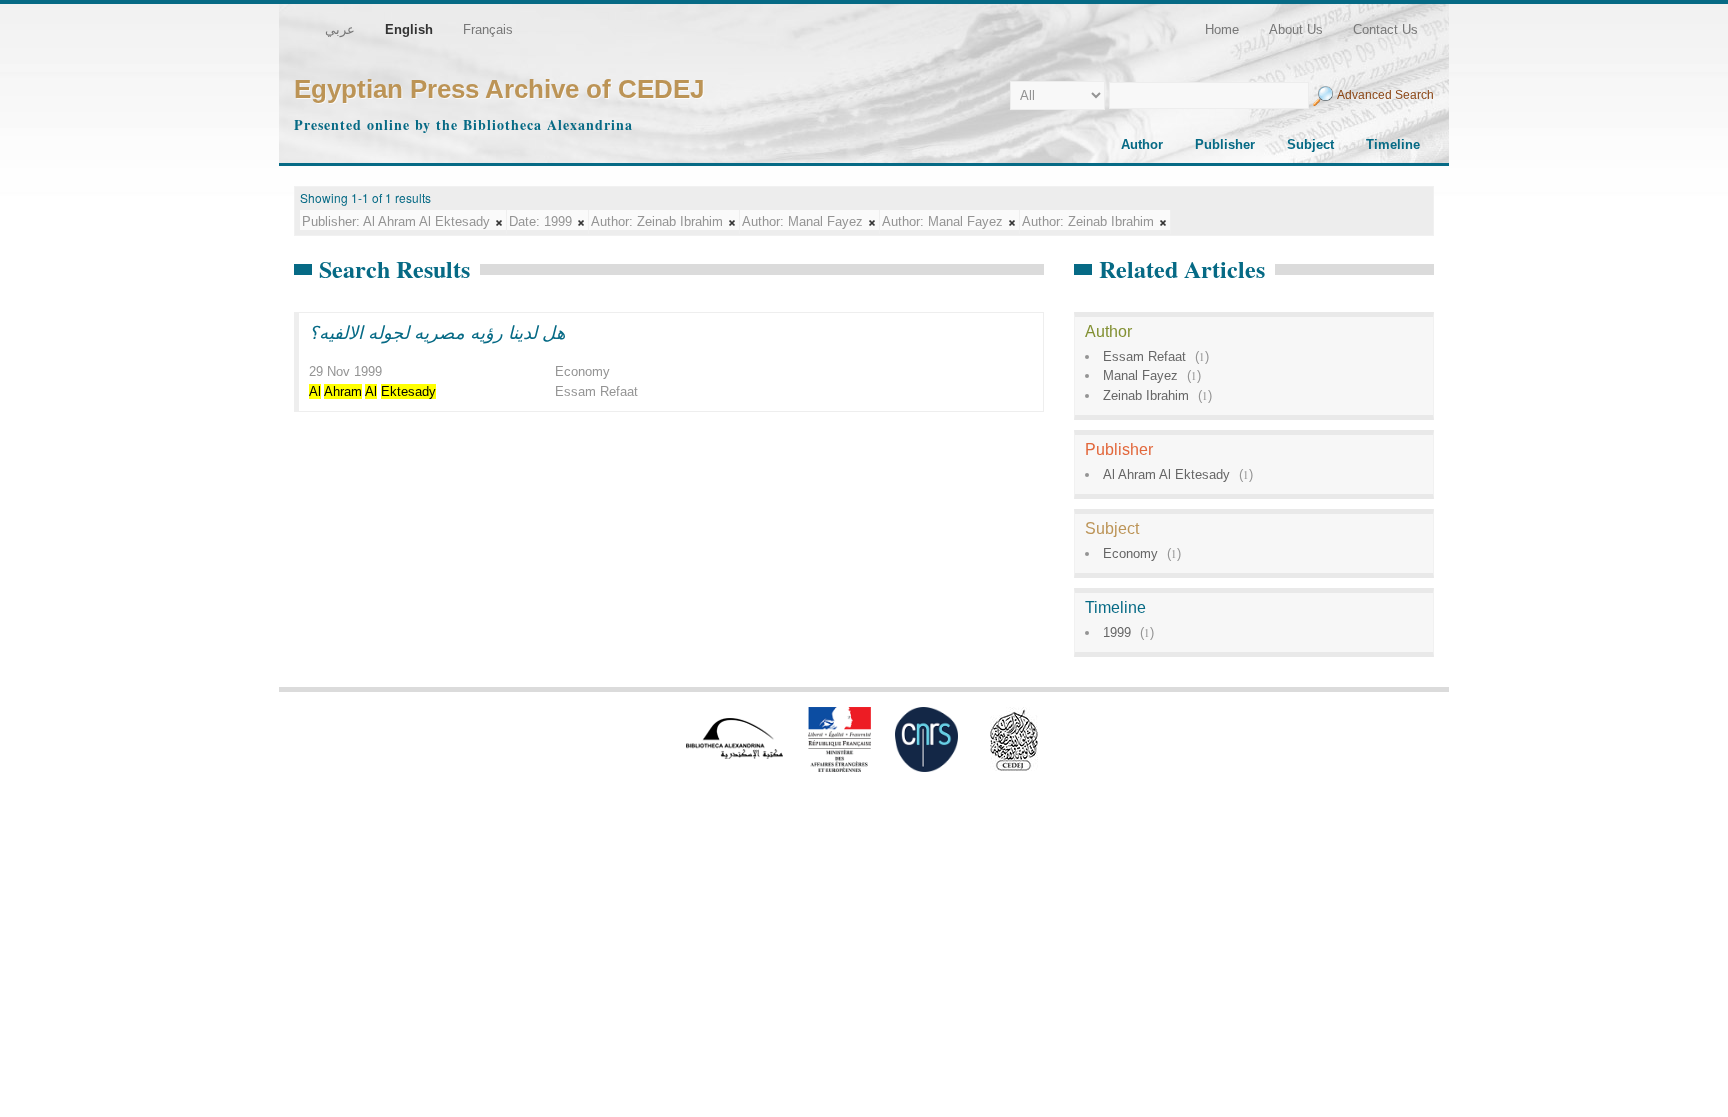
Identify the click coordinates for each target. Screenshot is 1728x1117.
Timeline (1393, 144)
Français (488, 29)
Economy (1130, 553)
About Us (1296, 29)
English (409, 29)
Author (1142, 144)
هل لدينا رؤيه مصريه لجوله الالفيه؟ (437, 332)
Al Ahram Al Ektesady (1166, 474)
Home (1222, 29)
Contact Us (1385, 29)
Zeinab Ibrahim (1146, 395)
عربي (340, 29)
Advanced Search (1385, 95)
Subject (1310, 144)
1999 (1117, 632)
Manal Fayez (1140, 375)
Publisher (1225, 144)
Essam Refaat (1144, 356)
